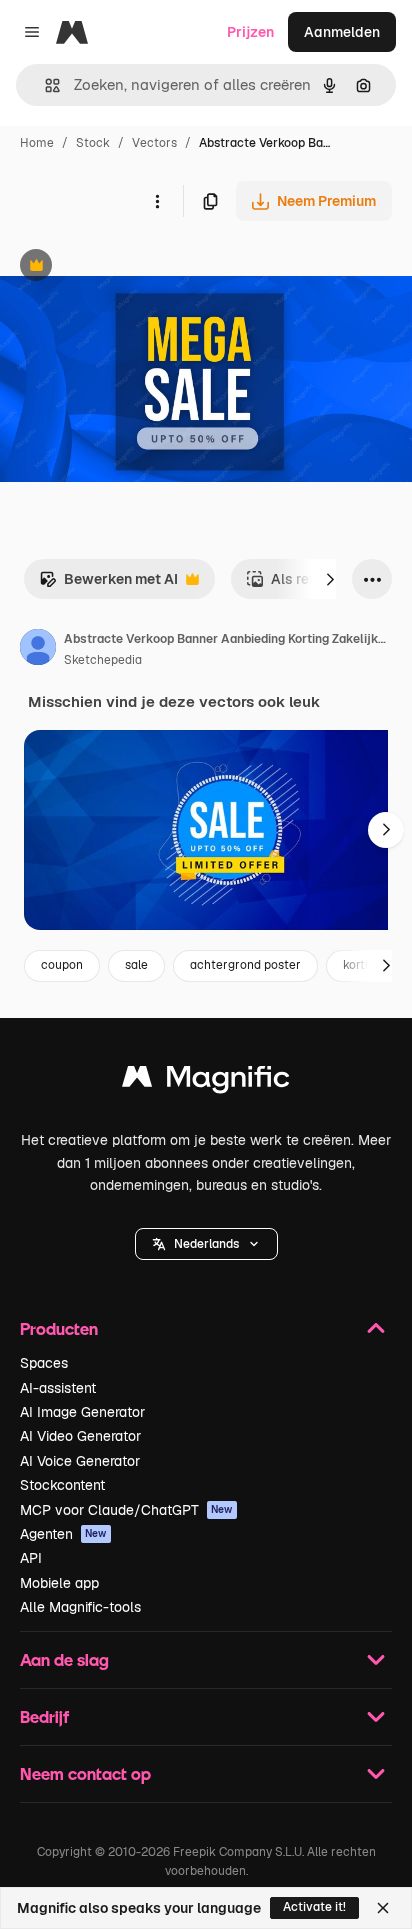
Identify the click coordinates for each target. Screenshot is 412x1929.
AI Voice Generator (80, 1461)
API (31, 1558)
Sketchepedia (103, 660)
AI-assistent (58, 1388)
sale (136, 965)
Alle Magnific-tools (80, 1607)
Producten (59, 1328)
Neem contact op (85, 1773)
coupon (62, 965)
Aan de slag (64, 1659)
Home (37, 143)
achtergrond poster (245, 965)
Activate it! (314, 1907)
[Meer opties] (157, 201)
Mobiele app (59, 1583)
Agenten (63, 1534)
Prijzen (250, 32)
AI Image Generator (82, 1412)
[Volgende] (330, 579)
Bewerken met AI (108, 584)
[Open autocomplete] (44, 85)
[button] (206, 1244)
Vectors (154, 143)
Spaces (44, 1363)
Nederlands (206, 1244)
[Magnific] (206, 1081)
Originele (131, 267)
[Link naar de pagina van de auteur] (38, 650)
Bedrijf (44, 1716)
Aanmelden (342, 32)
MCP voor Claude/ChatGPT (126, 1510)
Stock (93, 143)
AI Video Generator (80, 1436)
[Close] (383, 1908)
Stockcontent (62, 1485)
